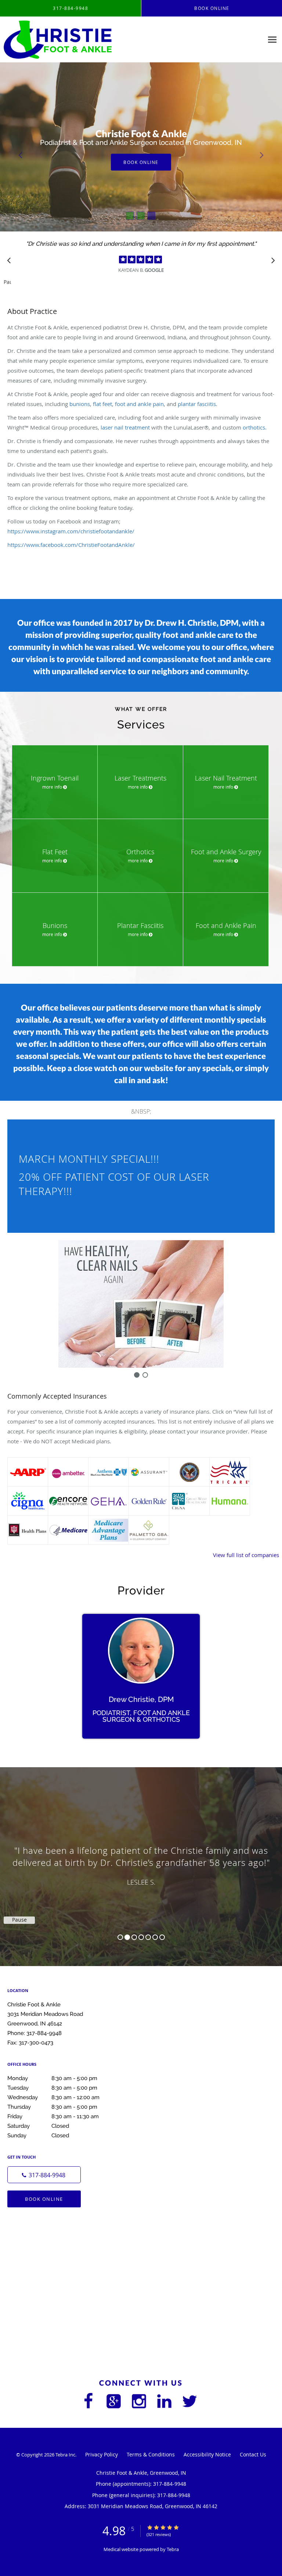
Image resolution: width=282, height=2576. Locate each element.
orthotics (254, 427)
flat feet (102, 404)
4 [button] (141, 1937)
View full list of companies (246, 1555)
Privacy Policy (102, 2454)
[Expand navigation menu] (272, 40)
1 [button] (120, 1937)
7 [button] (162, 1937)
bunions (80, 404)
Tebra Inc (65, 2455)
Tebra (173, 2549)
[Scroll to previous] (11, 262)
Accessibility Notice (207, 2454)
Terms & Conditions (151, 2454)
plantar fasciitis (197, 404)
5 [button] (148, 1937)
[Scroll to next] (271, 262)
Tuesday (52, 2088)
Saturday (38, 2126)
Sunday (38, 2135)
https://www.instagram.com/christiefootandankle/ (71, 531)
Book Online (44, 2199)
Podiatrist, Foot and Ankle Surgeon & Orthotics (141, 1716)
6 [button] (155, 1937)
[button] (130, 216)
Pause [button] (7, 282)
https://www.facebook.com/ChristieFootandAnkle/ (71, 545)
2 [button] (127, 1937)
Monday (52, 2078)
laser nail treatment (125, 427)
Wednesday (53, 2097)
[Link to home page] (77, 40)
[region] (141, 1859)
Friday (53, 2116)
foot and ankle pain (139, 404)
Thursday (52, 2107)
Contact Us (253, 2454)
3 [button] (134, 1937)
